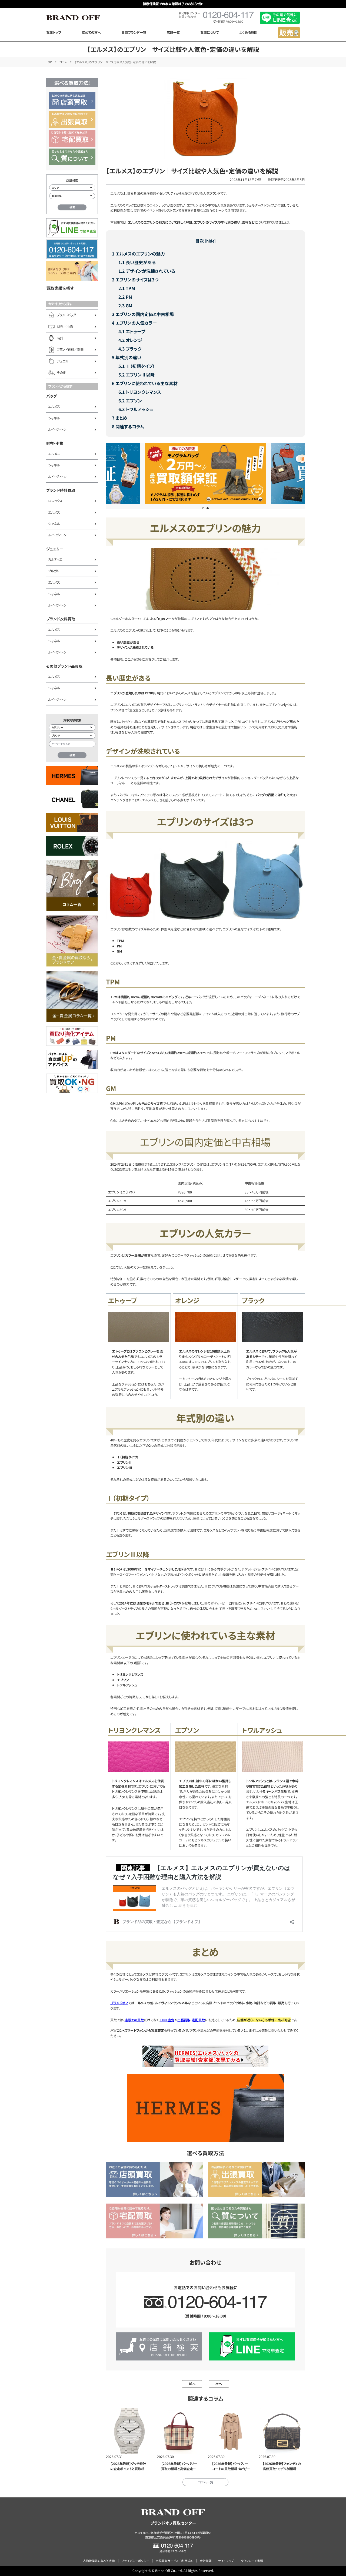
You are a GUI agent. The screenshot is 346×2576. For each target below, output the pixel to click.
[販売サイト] (289, 33)
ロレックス (55, 501)
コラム (63, 62)
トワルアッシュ (136, 409)
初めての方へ (91, 32)
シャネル (54, 418)
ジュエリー (55, 549)
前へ (192, 2384)
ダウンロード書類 (252, 2561)
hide (210, 241)
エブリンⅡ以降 (137, 375)
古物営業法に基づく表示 (99, 2561)
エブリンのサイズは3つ (135, 280)
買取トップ (54, 32)
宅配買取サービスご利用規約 (174, 2561)
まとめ (119, 418)
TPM (127, 288)
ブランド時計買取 (61, 490)
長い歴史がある (137, 262)
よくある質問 (248, 32)
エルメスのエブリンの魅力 (138, 254)
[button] (203, 508)
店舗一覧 (173, 32)
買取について (209, 32)
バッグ (51, 396)
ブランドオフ (119, 2003)
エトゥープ (132, 331)
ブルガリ (54, 571)
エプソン (130, 401)
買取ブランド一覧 (134, 32)
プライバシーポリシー (135, 2561)
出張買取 (184, 2020)
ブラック (130, 349)
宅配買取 (198, 2020)
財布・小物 (55, 443)
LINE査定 (167, 2020)
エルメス (54, 406)
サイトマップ (226, 2561)
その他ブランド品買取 (64, 666)
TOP (49, 62)
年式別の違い (127, 357)
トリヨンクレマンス (140, 392)
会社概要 (206, 2561)
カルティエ (55, 559)
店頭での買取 (134, 2020)
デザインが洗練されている (147, 271)
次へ (219, 2384)
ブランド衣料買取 (61, 619)
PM (125, 297)
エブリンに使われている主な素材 (145, 383)
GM (125, 305)
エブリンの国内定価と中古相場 (143, 314)
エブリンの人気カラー (134, 323)
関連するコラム (128, 426)
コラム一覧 (205, 2482)
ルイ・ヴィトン (57, 429)
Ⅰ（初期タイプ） (137, 366)
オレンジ (130, 340)
